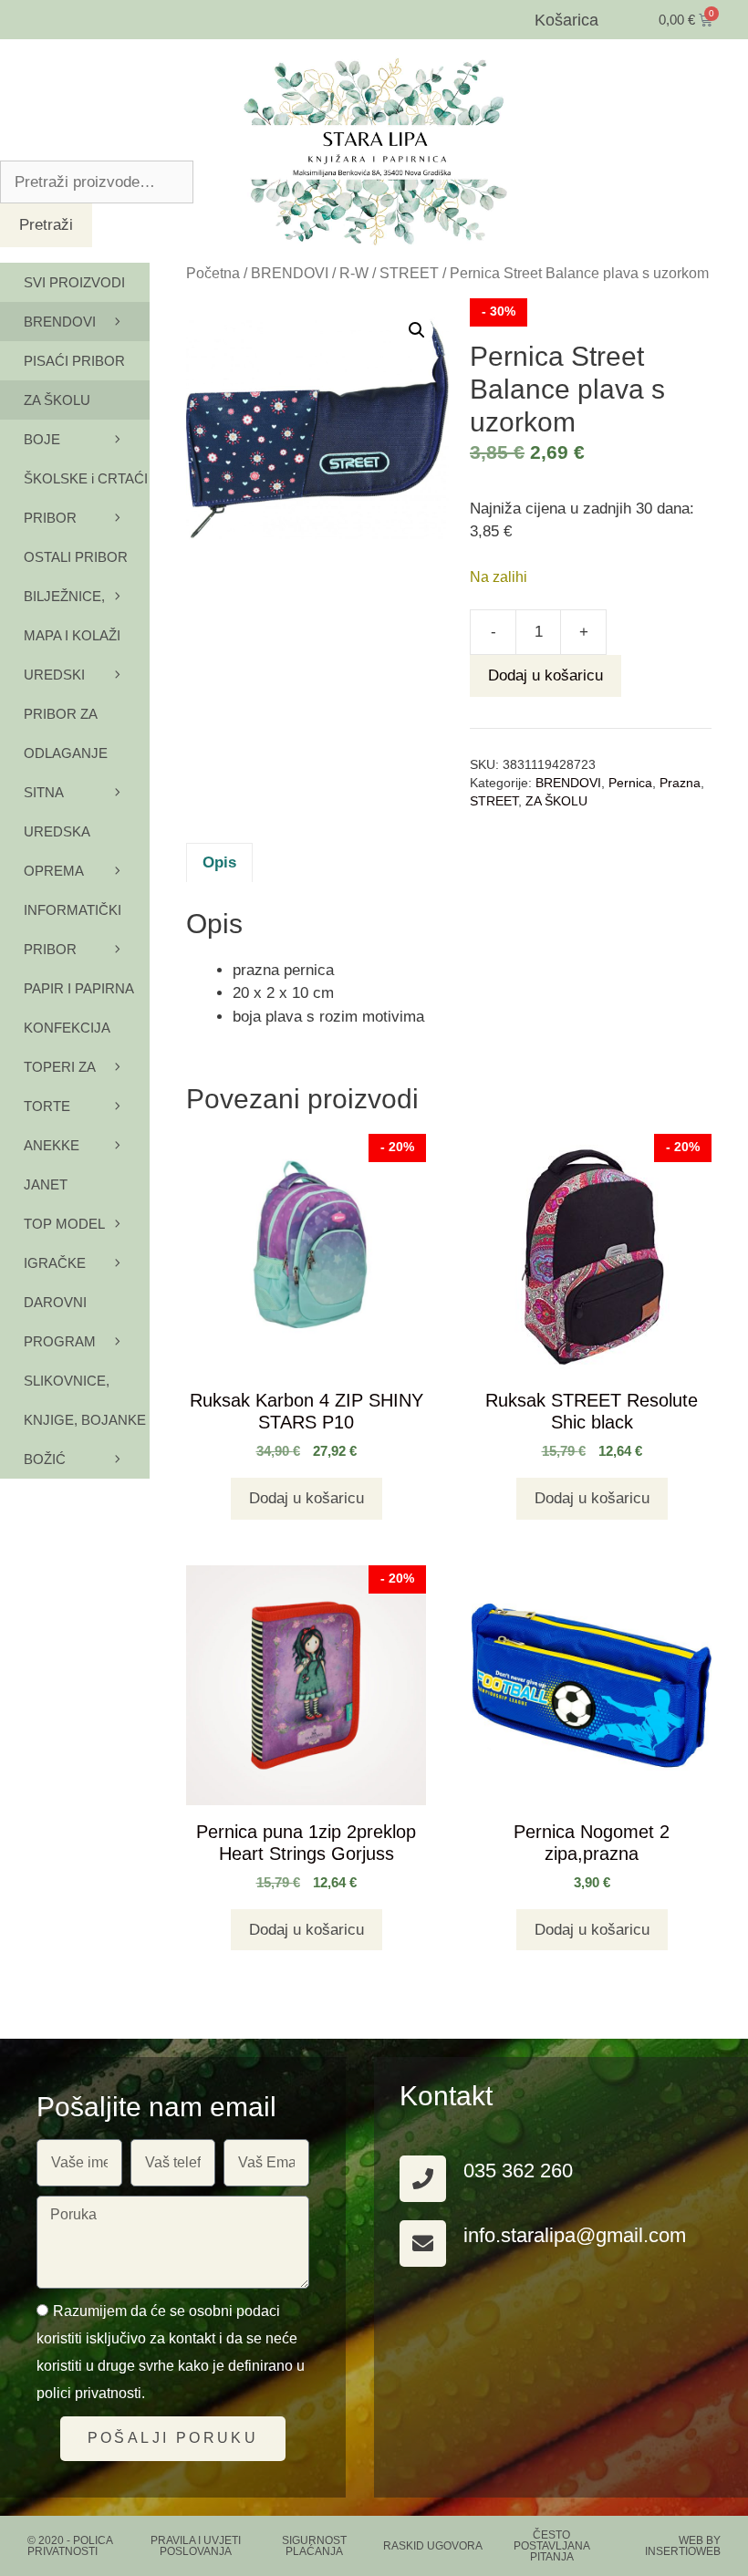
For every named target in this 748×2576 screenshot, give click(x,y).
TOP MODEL (64, 1224)
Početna (213, 273)
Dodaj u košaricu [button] (306, 1498)
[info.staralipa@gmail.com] (423, 2244)
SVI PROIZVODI (74, 282)
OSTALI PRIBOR (76, 557)
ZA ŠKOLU (556, 801)
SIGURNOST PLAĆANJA (314, 2546)
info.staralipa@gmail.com (575, 2235)
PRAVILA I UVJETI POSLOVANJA (196, 2546)
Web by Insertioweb (683, 2546)
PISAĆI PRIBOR (74, 361)
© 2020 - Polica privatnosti (70, 2546)
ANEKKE (52, 1145)
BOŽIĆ (45, 1459)
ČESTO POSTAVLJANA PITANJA (552, 2546)
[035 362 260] (423, 2179)
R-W (354, 273)
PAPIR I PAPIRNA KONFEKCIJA (78, 1008)
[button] (417, 330)
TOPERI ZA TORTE (59, 1086)
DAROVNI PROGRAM (60, 1322)
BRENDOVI (290, 273)
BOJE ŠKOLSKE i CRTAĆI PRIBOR (86, 478)
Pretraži (46, 225)
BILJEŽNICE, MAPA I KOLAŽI (72, 616)
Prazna (680, 783)
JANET (46, 1184)
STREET (409, 273)
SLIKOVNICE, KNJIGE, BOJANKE (85, 1400)
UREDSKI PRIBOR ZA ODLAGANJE (66, 714)
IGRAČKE (55, 1263)
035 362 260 (518, 2171)
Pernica (630, 783)
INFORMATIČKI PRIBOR (73, 930)
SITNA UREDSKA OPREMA (57, 831)
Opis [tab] (219, 862)
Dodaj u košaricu (545, 675)
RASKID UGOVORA (433, 2546)
